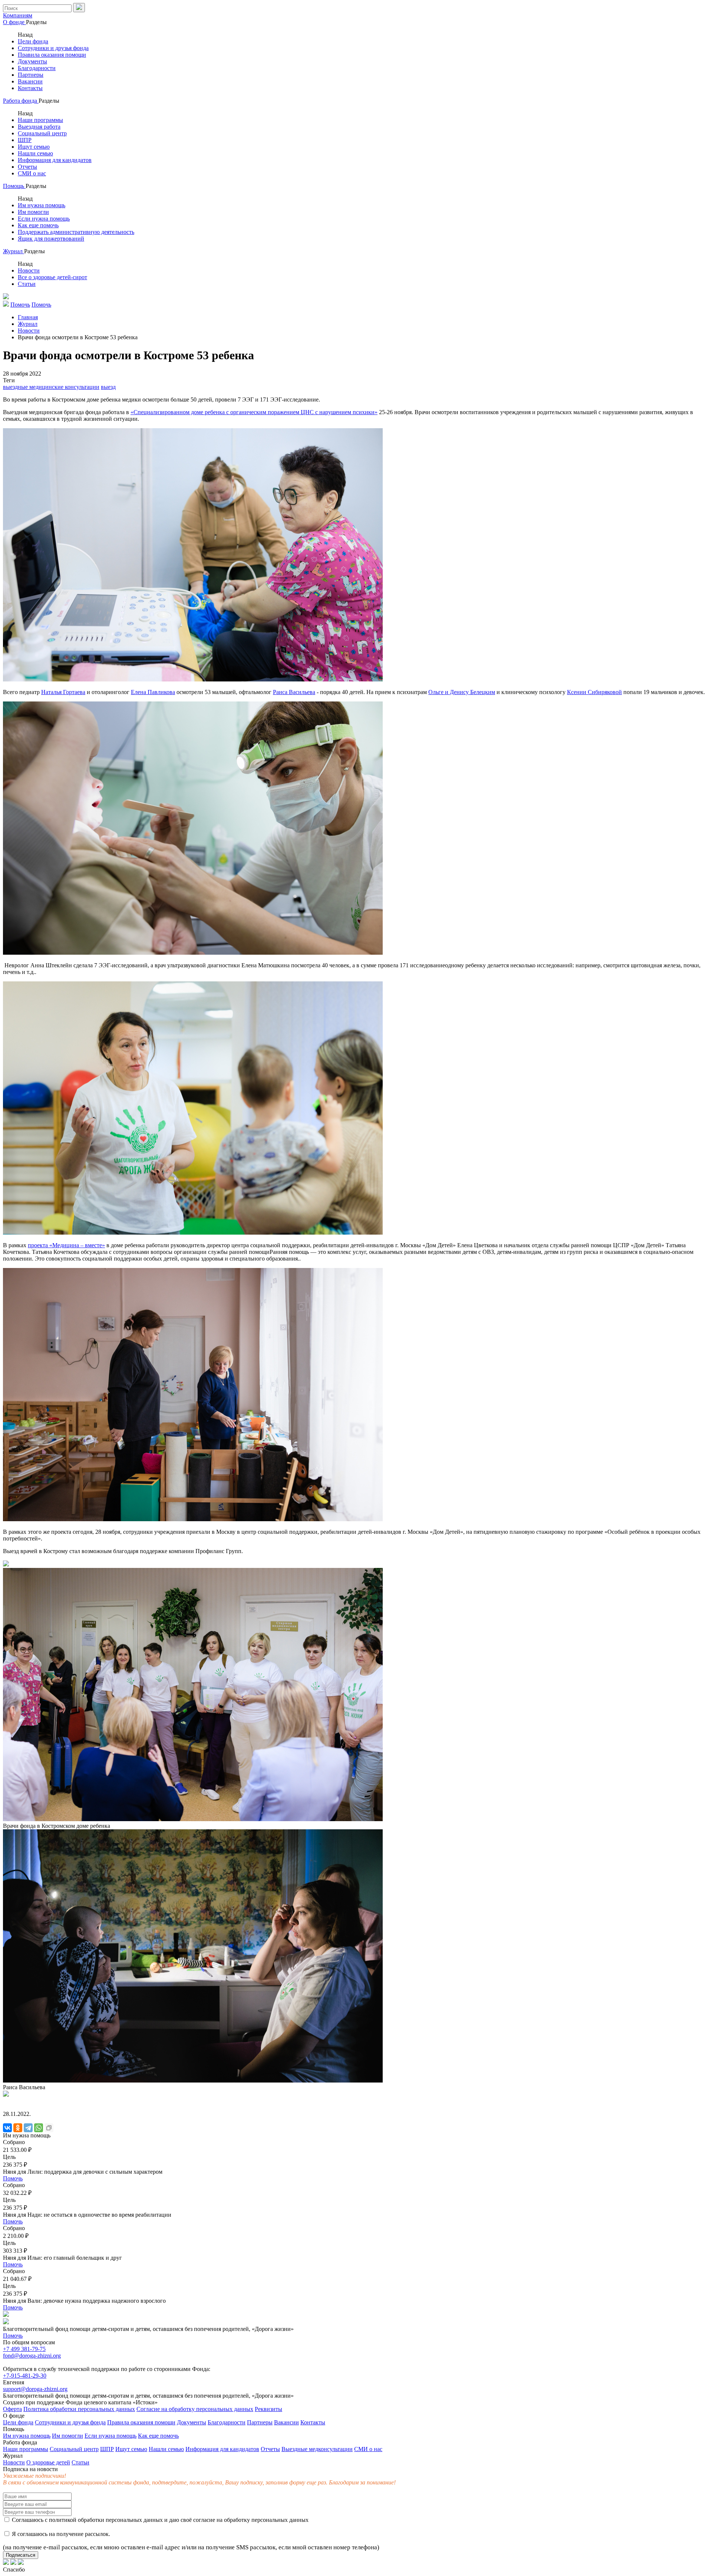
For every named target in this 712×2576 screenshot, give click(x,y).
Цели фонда (33, 41)
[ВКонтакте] (7, 2128)
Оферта (12, 2409)
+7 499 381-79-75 (24, 2349)
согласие (204, 2520)
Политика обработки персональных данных (79, 2409)
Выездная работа (39, 127)
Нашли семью (35, 153)
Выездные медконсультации (317, 2449)
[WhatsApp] (39, 2128)
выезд (108, 387)
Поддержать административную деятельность (76, 232)
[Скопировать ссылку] (49, 2128)
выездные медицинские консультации (51, 387)
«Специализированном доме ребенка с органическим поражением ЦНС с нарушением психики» (254, 412)
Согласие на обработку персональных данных (195, 2409)
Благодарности (37, 68)
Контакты (30, 88)
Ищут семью (34, 147)
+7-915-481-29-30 (25, 2376)
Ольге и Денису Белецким (462, 692)
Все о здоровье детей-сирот (52, 277)
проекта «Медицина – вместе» (66, 1245)
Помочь (13, 2178)
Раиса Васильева (294, 692)
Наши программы (40, 120)
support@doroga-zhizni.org (35, 2389)
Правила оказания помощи (52, 55)
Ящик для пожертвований (51, 239)
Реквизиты (268, 2409)
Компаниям (18, 15)
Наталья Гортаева (63, 692)
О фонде (14, 22)
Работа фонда (21, 101)
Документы (32, 61)
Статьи (27, 284)
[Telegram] (28, 2128)
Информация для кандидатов (55, 160)
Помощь (14, 186)
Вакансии (30, 81)
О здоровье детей (48, 2462)
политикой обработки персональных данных (106, 2520)
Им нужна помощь (42, 205)
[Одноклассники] (18, 2128)
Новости (29, 270)
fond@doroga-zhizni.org (32, 2356)
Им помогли (33, 212)
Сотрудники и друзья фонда (53, 48)
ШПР (25, 140)
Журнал (14, 251)
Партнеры (31, 75)
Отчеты (27, 167)
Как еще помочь (38, 225)
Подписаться (21, 2555)
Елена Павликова (153, 692)
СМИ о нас (32, 173)
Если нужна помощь (44, 219)
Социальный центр (42, 133)
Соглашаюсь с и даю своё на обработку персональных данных (159, 2520)
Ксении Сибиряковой (594, 692)
